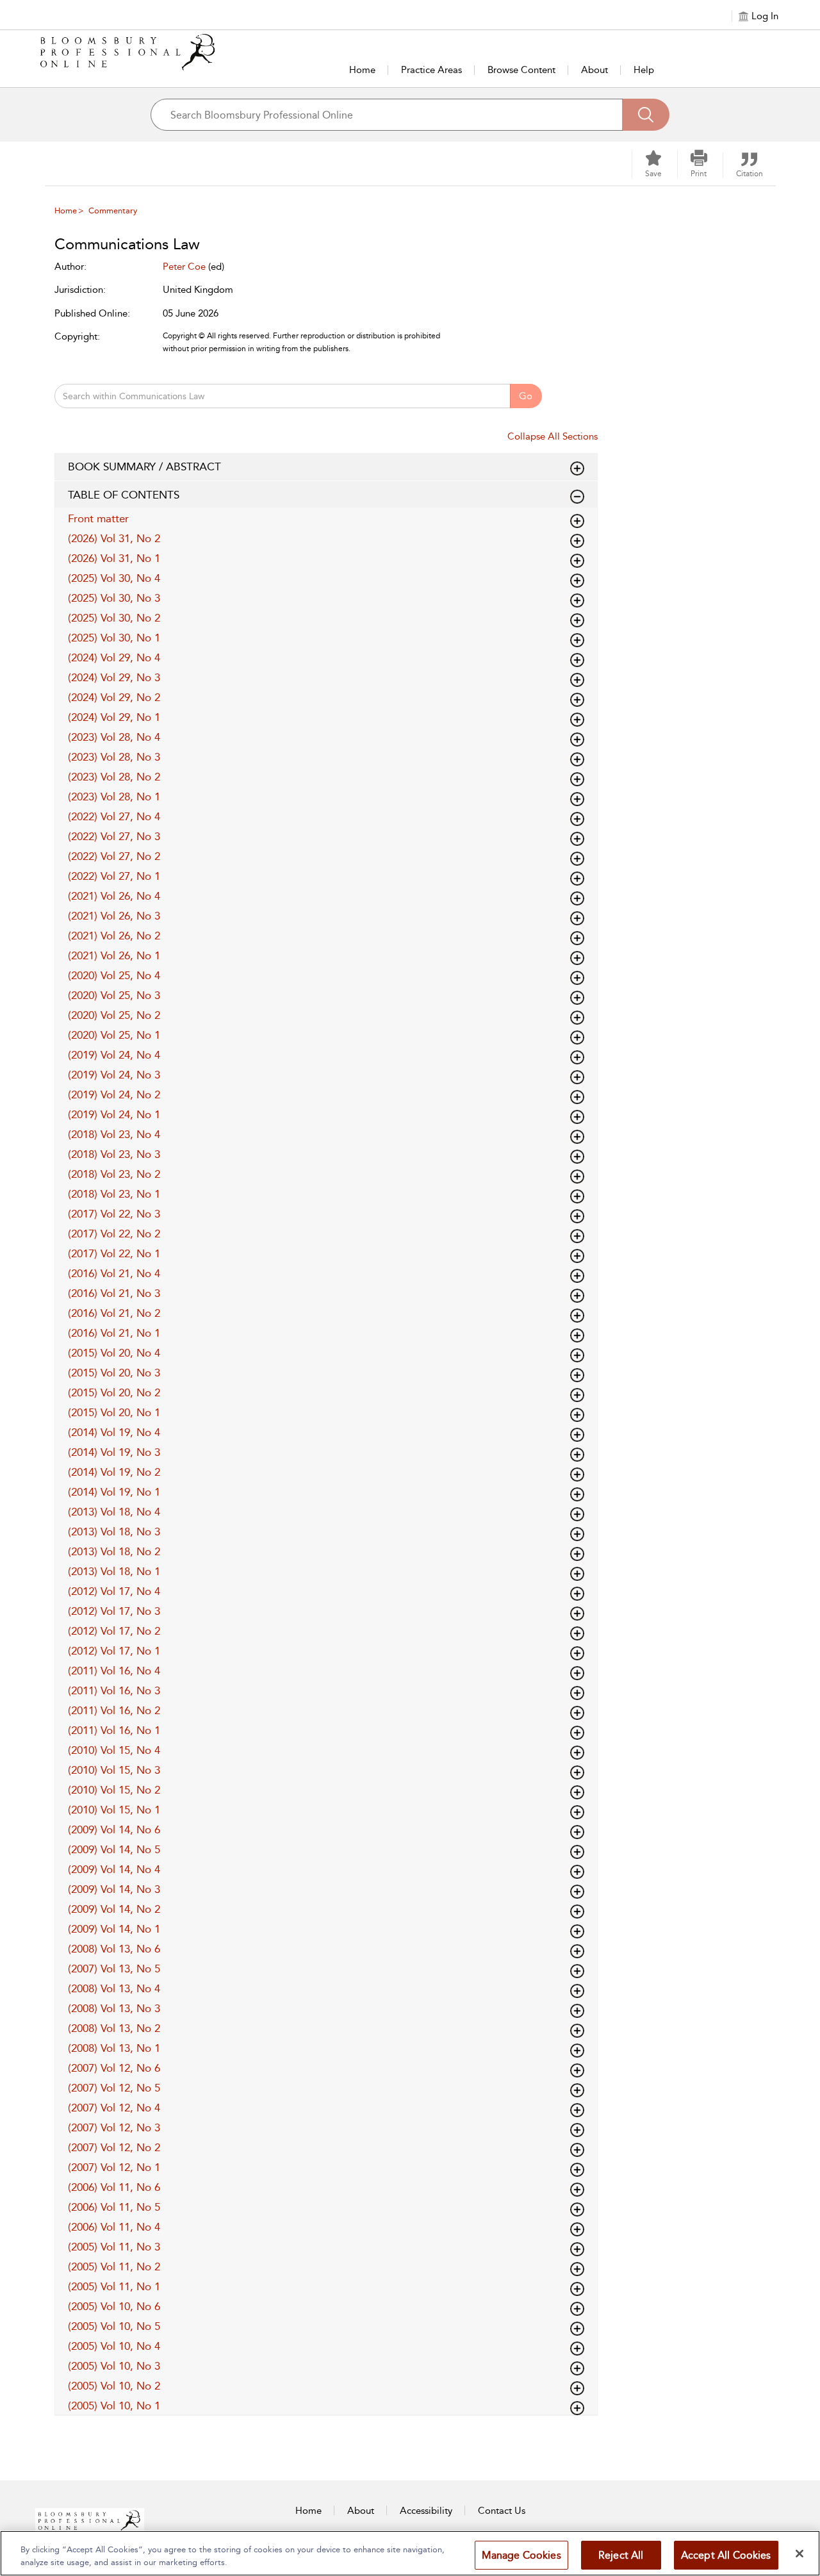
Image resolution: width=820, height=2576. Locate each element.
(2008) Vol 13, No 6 (114, 1949)
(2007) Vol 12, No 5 (114, 2088)
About (594, 70)
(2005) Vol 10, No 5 (114, 2326)
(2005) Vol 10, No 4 (114, 2346)
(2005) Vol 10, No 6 (114, 2306)
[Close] (799, 2554)
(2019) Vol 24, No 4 (114, 1055)
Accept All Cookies (726, 2555)
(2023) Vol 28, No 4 (114, 737)
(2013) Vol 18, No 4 (114, 1512)
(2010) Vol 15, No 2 (114, 1790)
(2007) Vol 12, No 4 (114, 2108)
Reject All (621, 2555)
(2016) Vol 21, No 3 (114, 1293)
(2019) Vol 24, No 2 (114, 1094)
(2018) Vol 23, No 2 (114, 1174)
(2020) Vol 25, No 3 (114, 995)
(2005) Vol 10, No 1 (114, 2406)
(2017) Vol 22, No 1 (114, 1253)
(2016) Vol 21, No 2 (114, 1313)
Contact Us (502, 2511)
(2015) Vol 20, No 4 (114, 1353)
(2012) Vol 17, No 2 (114, 1631)
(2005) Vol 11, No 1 (114, 2286)
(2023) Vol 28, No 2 (114, 777)
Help (644, 70)
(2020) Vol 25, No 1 (114, 1035)
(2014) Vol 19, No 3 (114, 1452)
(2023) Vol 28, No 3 (114, 757)
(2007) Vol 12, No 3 (114, 2127)
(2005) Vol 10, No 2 (114, 2386)
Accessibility (426, 2511)
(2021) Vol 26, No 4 (114, 896)
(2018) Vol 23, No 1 (114, 1194)
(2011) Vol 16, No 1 (114, 1730)
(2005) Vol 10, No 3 (114, 2366)
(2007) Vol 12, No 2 (114, 2147)
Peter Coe (184, 267)
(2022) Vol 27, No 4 (114, 816)
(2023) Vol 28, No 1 (114, 797)
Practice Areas (431, 70)
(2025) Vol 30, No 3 (114, 598)
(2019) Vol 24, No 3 (114, 1075)
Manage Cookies (521, 2555)
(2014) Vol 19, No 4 (114, 1432)
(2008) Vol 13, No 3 (114, 2008)
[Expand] (577, 497)
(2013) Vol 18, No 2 (114, 1551)
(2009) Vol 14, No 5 (114, 1849)
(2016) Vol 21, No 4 (114, 1273)
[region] (410, 2553)
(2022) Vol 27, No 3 (114, 836)
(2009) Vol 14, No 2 (114, 1909)
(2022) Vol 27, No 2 (114, 856)
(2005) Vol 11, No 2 (114, 2266)
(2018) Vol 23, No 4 (114, 1134)
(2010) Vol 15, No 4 (114, 1750)
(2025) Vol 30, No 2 (114, 618)
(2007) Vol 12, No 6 (114, 2068)
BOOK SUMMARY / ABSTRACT (144, 466)
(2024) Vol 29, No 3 (114, 677)
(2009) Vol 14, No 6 (114, 1829)
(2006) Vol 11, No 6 (114, 2187)
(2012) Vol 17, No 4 (114, 1591)
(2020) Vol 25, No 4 (114, 975)
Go (526, 396)
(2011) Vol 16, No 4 (114, 1671)
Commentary (113, 211)
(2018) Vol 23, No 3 (114, 1154)
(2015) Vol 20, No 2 (114, 1392)
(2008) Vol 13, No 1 (114, 2048)
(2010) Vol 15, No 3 (114, 1770)
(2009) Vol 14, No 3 (114, 1889)
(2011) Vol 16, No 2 (114, 1710)
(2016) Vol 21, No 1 (114, 1333)
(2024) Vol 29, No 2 (114, 697)
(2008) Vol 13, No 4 (114, 1988)
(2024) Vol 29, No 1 (114, 717)
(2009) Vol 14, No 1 (114, 1929)
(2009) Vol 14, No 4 (114, 1869)
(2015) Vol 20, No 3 (114, 1373)
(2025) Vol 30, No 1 (114, 638)
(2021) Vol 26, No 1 (114, 955)
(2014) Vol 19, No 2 (114, 1472)
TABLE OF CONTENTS (124, 495)
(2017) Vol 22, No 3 (114, 1214)
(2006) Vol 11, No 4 (114, 2227)
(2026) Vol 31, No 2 (114, 538)
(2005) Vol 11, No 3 (114, 2247)
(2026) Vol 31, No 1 (114, 558)
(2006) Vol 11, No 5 (114, 2207)
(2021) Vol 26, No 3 (114, 916)
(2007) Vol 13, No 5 (114, 1969)
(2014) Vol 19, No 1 (114, 1492)
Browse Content (521, 70)
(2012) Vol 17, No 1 (114, 1651)
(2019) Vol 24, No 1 (114, 1114)
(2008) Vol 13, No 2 (114, 2028)
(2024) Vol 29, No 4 (114, 657)
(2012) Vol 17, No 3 (114, 1611)
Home (362, 70)
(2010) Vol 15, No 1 (114, 1810)
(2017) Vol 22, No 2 (114, 1234)
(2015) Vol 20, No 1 (114, 1412)
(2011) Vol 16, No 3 (114, 1690)
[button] (699, 164)
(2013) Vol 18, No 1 (114, 1571)
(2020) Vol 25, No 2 (114, 1015)
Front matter (98, 518)
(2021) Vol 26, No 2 (114, 936)
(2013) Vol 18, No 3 (114, 1532)
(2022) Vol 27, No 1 (114, 876)
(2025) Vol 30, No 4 (114, 578)
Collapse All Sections (553, 436)
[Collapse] (577, 468)
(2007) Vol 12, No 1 (114, 2167)
